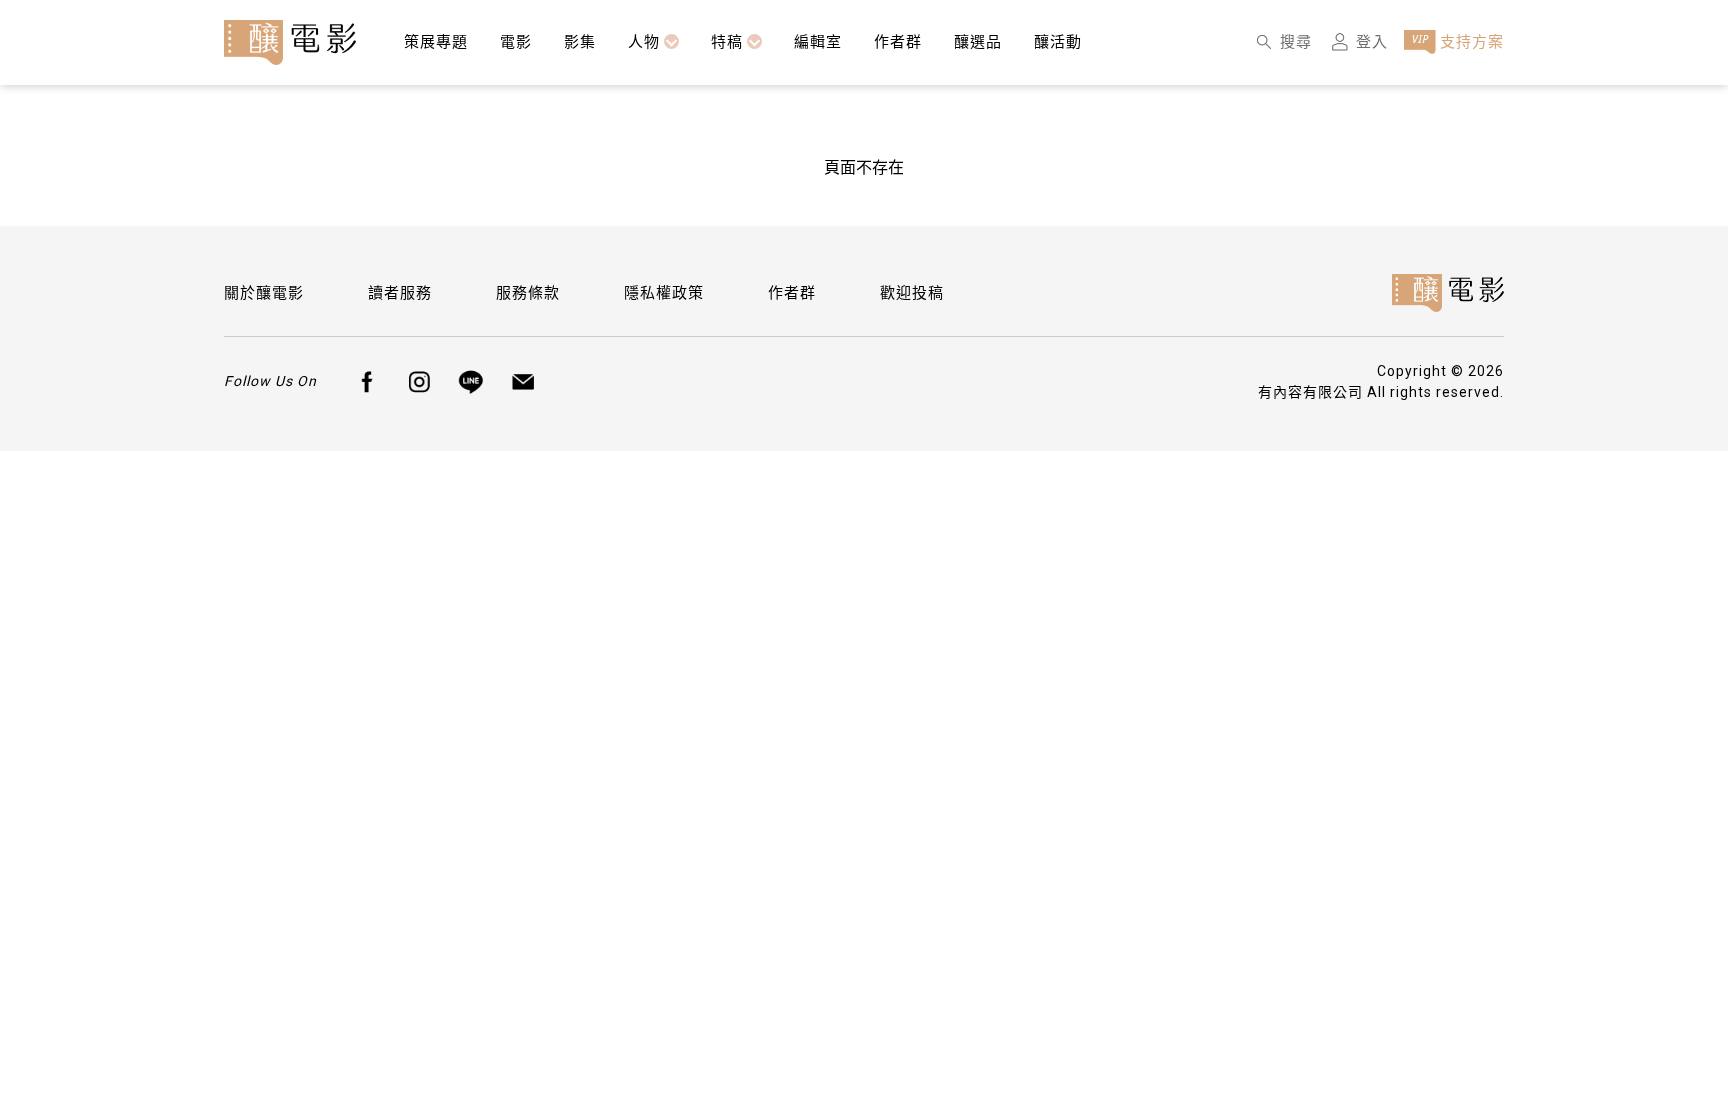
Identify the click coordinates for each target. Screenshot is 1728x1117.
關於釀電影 (264, 293)
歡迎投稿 (912, 293)
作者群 (792, 293)
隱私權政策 (664, 293)
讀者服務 (400, 293)
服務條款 (528, 293)
